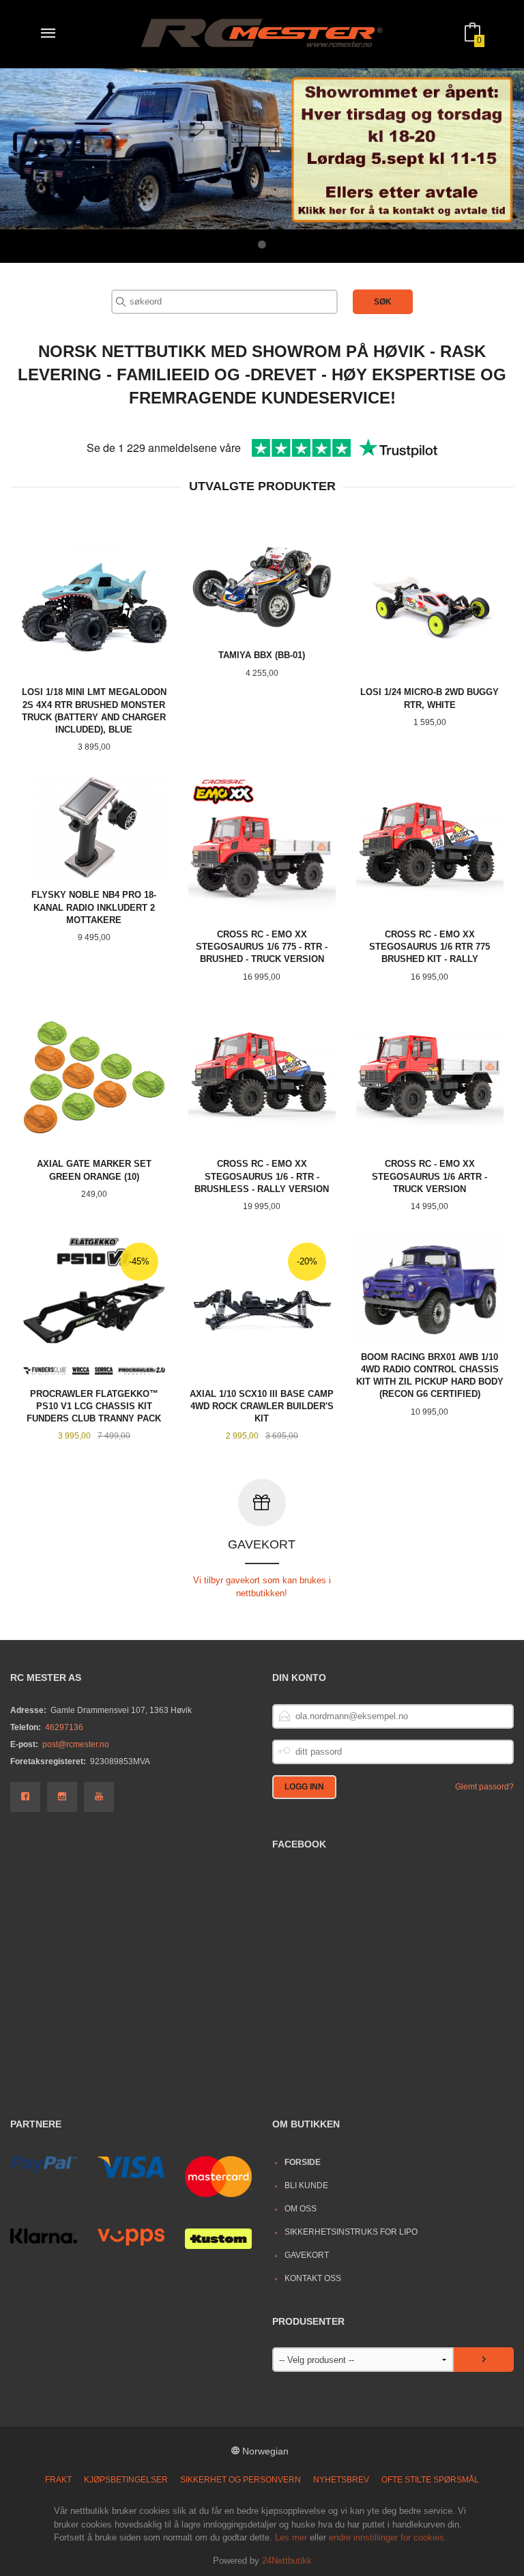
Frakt (58, 2480)
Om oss (301, 2209)
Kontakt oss (313, 2278)
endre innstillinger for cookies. (388, 2537)
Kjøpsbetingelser (126, 2480)
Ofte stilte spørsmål (430, 2480)
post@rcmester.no (76, 1744)
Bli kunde (306, 2185)
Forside (303, 2162)
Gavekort (307, 2255)
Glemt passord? (484, 1787)
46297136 (64, 1727)
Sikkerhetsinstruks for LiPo (351, 2232)
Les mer (291, 2537)
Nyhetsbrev (341, 2480)
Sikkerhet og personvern (241, 2480)
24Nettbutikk (287, 2561)
